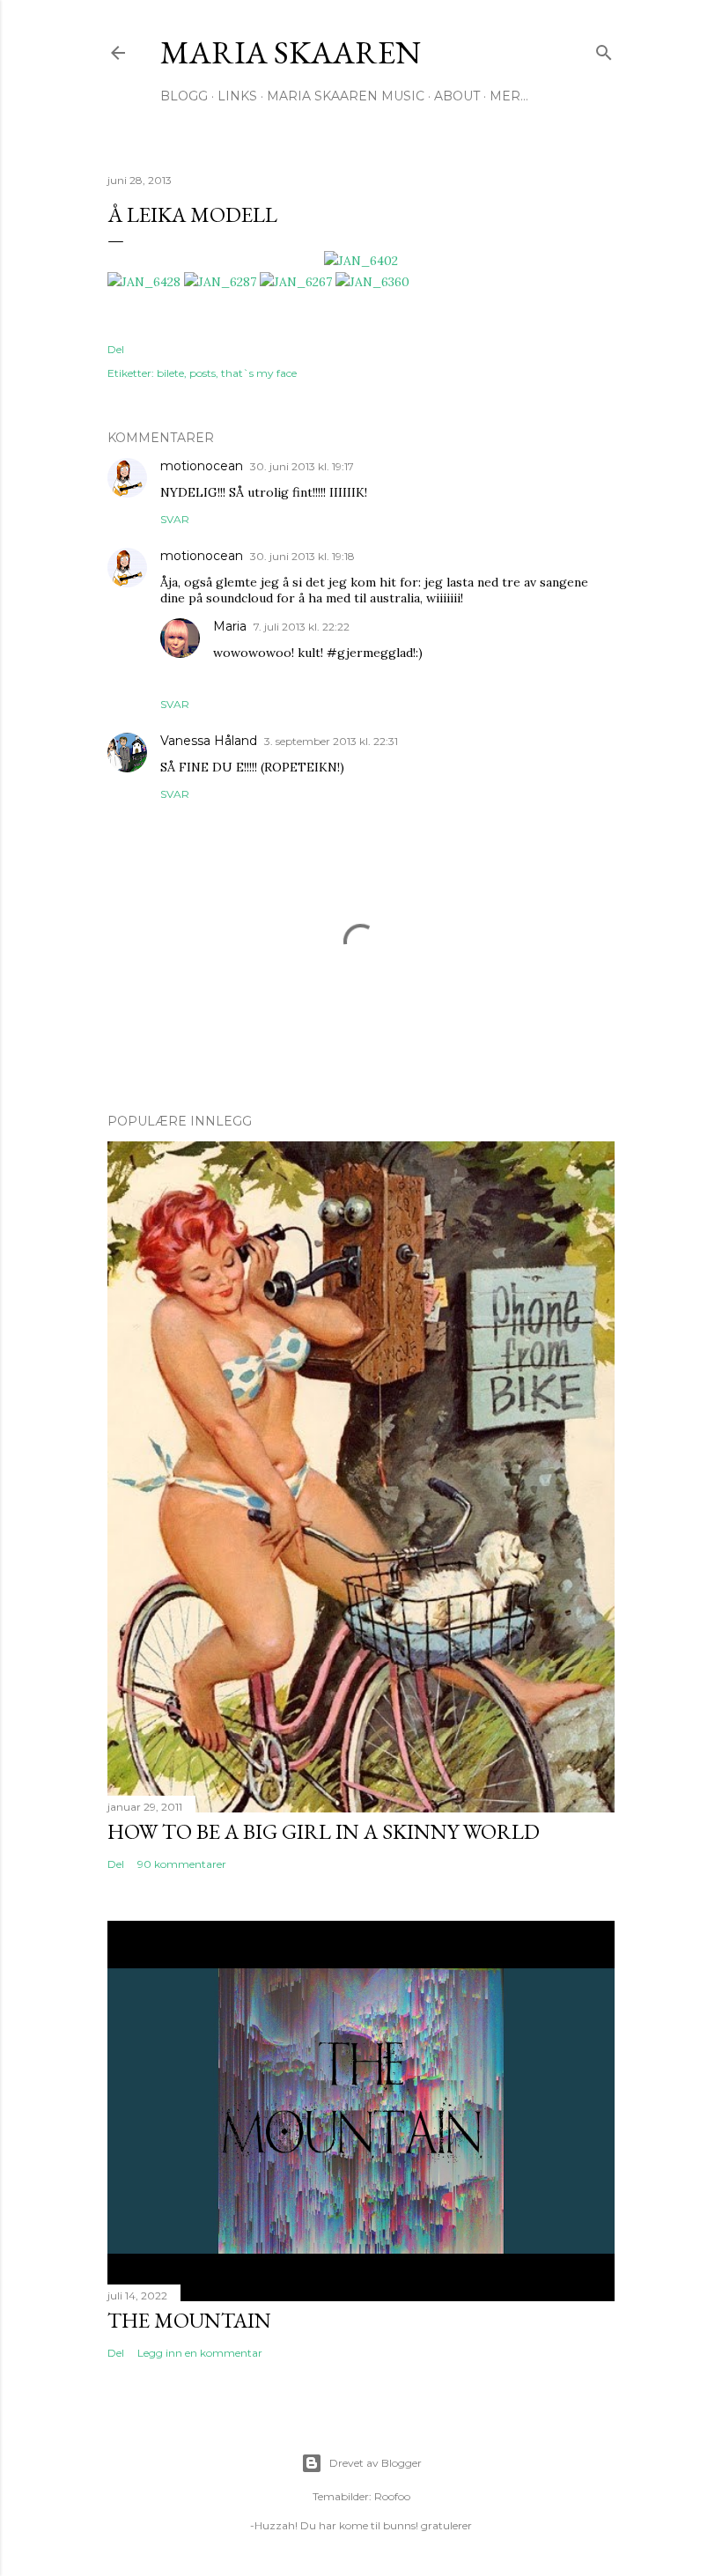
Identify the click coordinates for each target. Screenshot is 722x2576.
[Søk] (604, 49)
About (457, 96)
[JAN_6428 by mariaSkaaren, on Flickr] (144, 282)
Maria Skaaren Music (346, 96)
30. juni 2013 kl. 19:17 (302, 466)
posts (203, 373)
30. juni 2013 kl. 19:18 (302, 556)
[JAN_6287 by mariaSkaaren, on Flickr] (220, 282)
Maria (230, 626)
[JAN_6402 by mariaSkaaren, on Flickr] (361, 261)
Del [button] (116, 349)
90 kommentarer (182, 1864)
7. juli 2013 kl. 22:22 (302, 627)
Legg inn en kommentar (200, 2353)
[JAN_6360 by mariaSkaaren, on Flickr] (372, 282)
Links (237, 96)
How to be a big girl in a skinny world (324, 1831)
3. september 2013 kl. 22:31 (331, 741)
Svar (175, 519)
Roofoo (392, 2496)
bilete (170, 373)
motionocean (202, 466)
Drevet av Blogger (376, 2463)
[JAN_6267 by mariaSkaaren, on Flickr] (296, 282)
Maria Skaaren (291, 52)
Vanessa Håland (209, 741)
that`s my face (259, 373)
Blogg (184, 96)
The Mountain (189, 2320)
